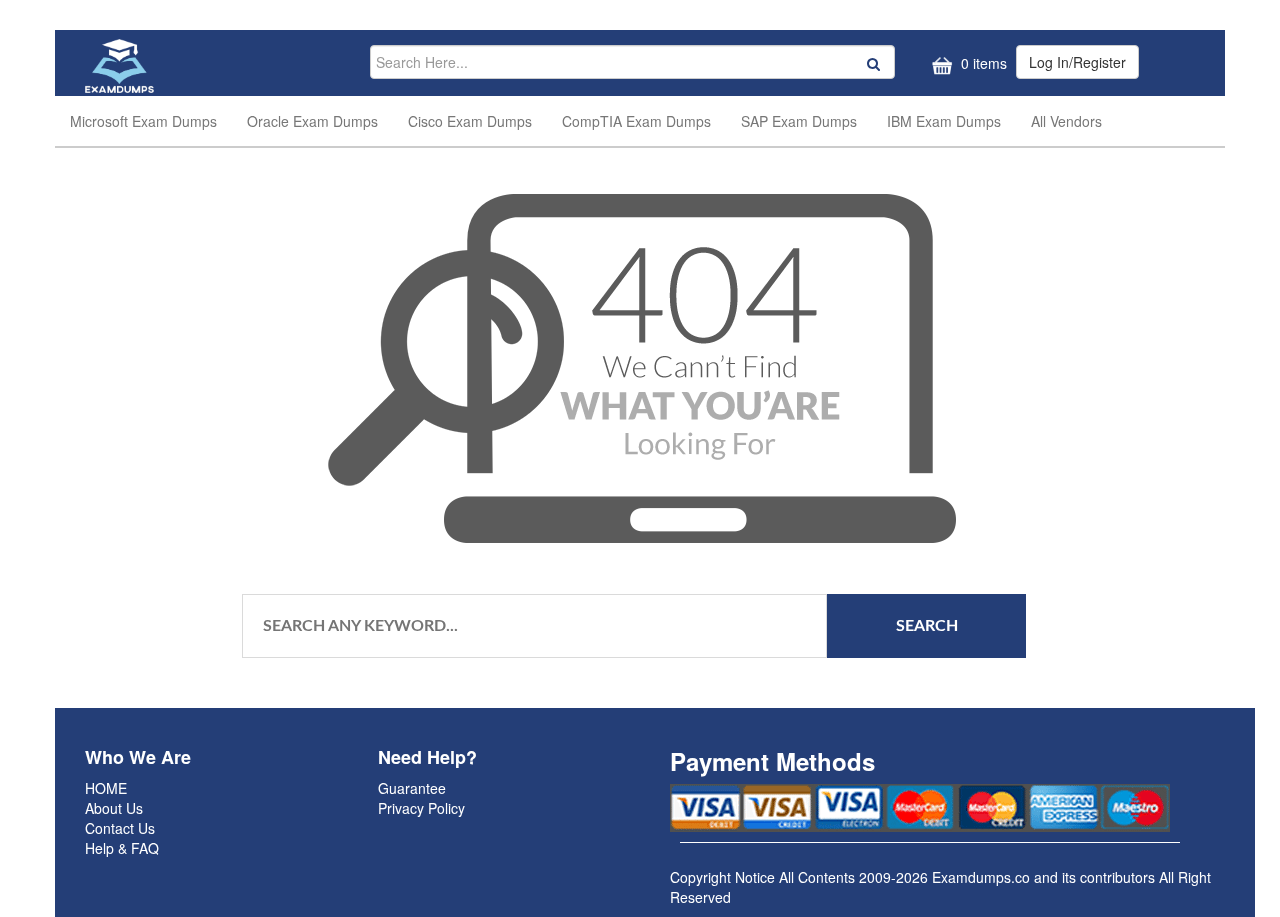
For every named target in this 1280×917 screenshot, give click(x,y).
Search (927, 626)
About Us (114, 808)
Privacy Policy (421, 808)
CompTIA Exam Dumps (636, 121)
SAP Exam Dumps (799, 121)
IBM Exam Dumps (944, 121)
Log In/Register (1077, 62)
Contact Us (120, 828)
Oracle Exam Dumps (312, 121)
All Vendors (1066, 121)
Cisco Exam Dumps (470, 121)
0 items (982, 63)
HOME (106, 788)
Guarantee (412, 788)
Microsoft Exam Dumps (143, 121)
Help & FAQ (122, 848)
